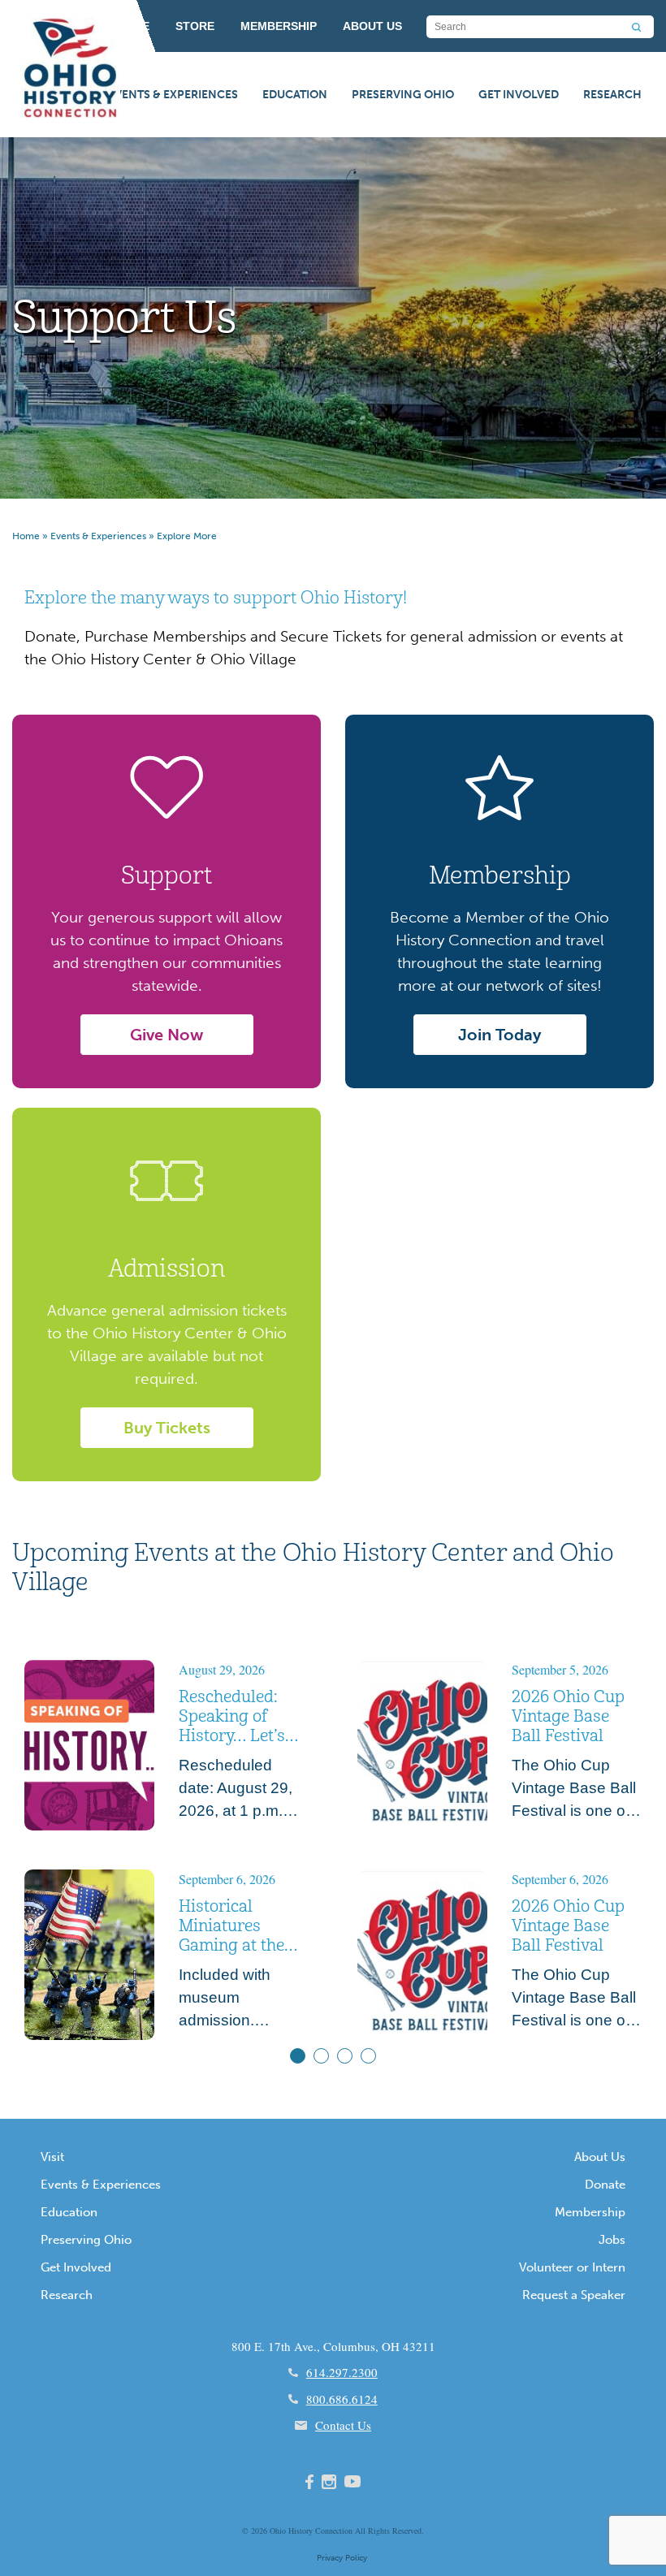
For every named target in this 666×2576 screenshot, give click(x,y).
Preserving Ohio (403, 95)
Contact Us (343, 2425)
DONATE (126, 26)
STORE (195, 26)
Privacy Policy (342, 2558)
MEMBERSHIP (279, 26)
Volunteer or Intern (572, 2267)
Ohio (278, 2531)
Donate (605, 2185)
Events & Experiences (173, 95)
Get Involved (519, 95)
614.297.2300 (342, 2372)
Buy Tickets (167, 1428)
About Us (600, 2157)
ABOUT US (372, 26)
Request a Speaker (574, 2295)
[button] (298, 2056)
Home (26, 536)
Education (295, 95)
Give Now (166, 1035)
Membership (590, 2212)
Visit (52, 2157)
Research (612, 95)
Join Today (500, 1035)
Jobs (612, 2240)
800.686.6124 (342, 2399)
